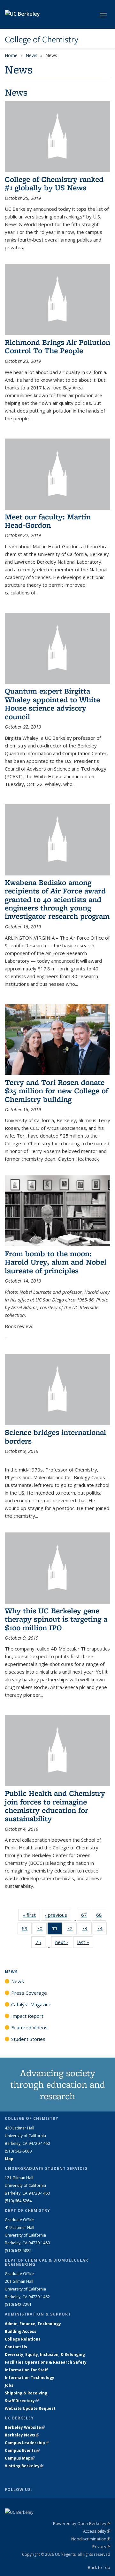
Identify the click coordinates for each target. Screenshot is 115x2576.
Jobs (9, 2385)
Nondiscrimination (91, 2539)
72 (72, 1930)
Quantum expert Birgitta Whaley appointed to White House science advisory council (52, 704)
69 (27, 1930)
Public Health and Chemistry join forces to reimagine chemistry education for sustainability (55, 1806)
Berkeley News (22, 2435)
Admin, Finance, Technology (33, 2324)
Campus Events (22, 2450)
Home (11, 55)
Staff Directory (22, 2401)
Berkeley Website (25, 2427)
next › (64, 1942)
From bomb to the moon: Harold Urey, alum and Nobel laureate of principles (56, 1262)
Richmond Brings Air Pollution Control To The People (57, 346)
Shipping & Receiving (26, 2393)
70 (42, 1930)
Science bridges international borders (55, 1436)
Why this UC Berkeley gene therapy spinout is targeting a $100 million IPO (56, 1619)
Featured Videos (29, 2027)
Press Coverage (29, 1993)
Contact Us (16, 2347)
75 (40, 1944)
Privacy (101, 2546)
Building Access (21, 2331)
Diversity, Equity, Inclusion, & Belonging (45, 2354)
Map (9, 2159)
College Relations (23, 2339)
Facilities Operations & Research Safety (46, 2362)
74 (102, 1930)
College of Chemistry (42, 39)
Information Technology (30, 2378)
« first (31, 1915)
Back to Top (99, 2567)
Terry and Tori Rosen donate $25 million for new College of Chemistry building (57, 1091)
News (31, 55)
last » (85, 1942)
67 (86, 1916)
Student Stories (28, 2039)
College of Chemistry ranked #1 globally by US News (54, 183)
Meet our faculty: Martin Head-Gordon (48, 521)
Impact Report (27, 2016)
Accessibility (97, 2531)
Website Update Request (30, 2408)
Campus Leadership (27, 2443)
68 (101, 1916)
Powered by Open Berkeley (82, 2523)
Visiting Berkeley (24, 2466)
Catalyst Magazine (31, 2004)
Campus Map (20, 2458)
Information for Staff (26, 2370)
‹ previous (58, 1915)
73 (87, 1930)
